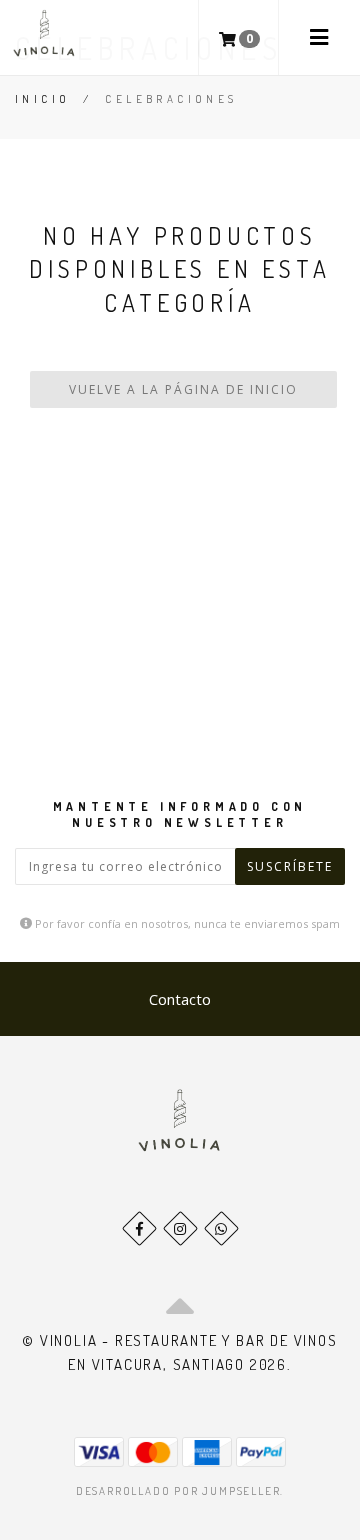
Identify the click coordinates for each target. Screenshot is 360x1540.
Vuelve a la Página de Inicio (183, 389)
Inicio (42, 99)
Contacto (180, 999)
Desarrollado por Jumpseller (178, 1491)
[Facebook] (139, 1228)
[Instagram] (180, 1228)
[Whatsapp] (221, 1228)
